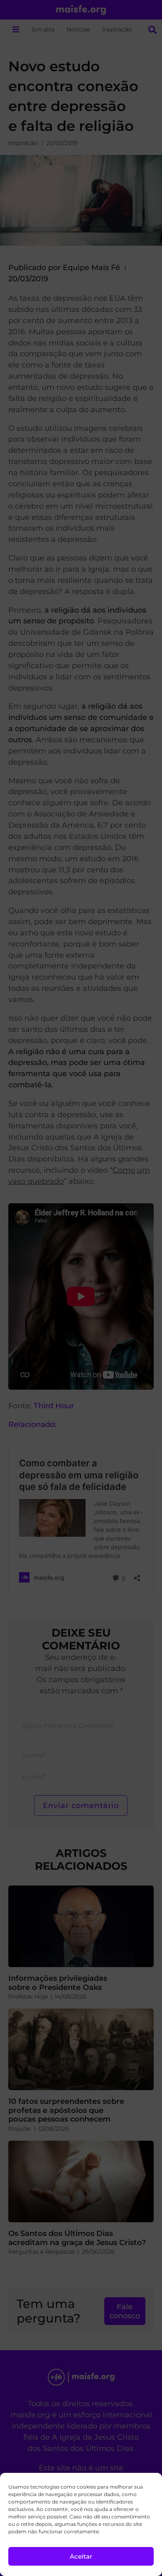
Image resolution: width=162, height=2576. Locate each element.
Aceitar (81, 2556)
